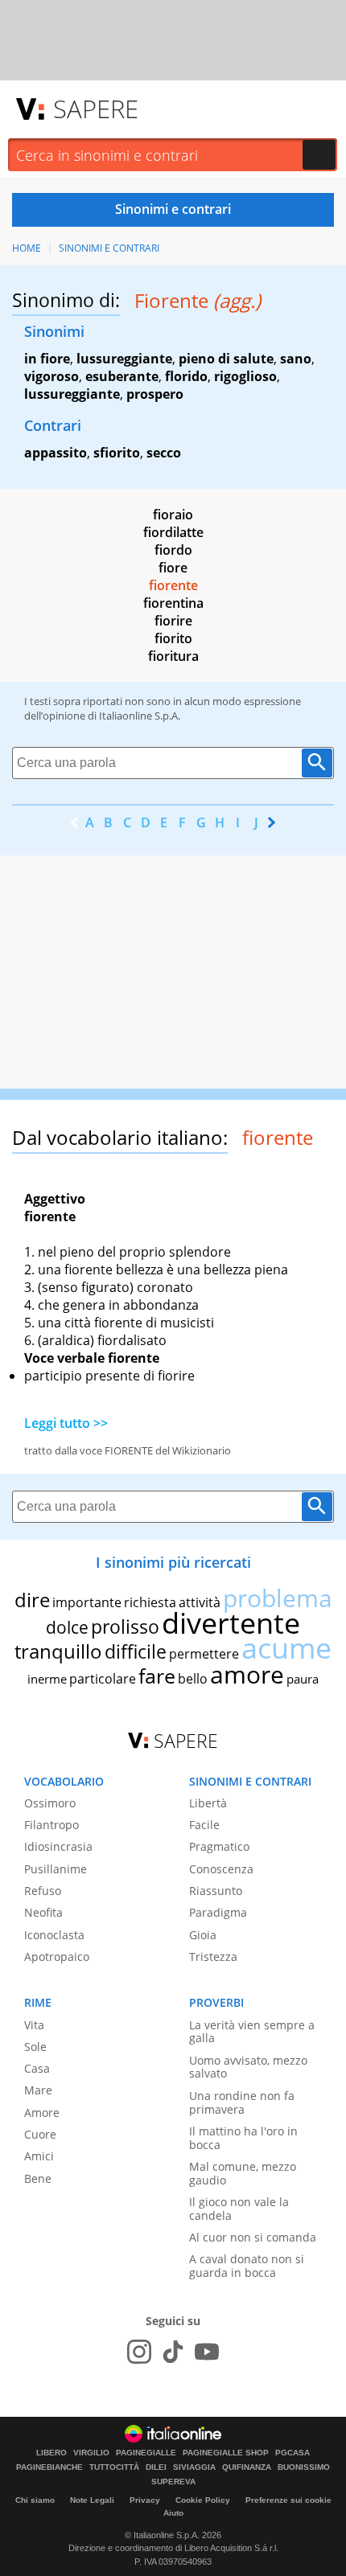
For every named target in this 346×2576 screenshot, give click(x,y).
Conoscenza (221, 1869)
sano (296, 359)
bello (193, 1679)
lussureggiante (124, 359)
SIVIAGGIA (194, 2467)
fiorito (173, 638)
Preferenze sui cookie (288, 2500)
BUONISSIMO (304, 2467)
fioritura (173, 656)
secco (164, 453)
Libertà (208, 1803)
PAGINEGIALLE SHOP (226, 2453)
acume (286, 1648)
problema (278, 1598)
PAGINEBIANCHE (49, 2467)
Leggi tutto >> (66, 1423)
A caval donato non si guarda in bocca (247, 2266)
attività (200, 1602)
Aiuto (173, 2513)
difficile (136, 1651)
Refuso (43, 1891)
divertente (231, 1623)
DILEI (156, 2467)
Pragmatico (219, 1846)
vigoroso (51, 376)
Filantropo (51, 1825)
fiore (173, 568)
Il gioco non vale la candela (239, 2209)
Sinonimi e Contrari (109, 248)
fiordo (173, 550)
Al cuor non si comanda (253, 2237)
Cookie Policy (203, 2500)
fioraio (173, 515)
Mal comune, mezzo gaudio (243, 2173)
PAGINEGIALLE (146, 2453)
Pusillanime (56, 1869)
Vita (34, 2025)
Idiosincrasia (58, 1846)
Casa (37, 2068)
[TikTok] (173, 2352)
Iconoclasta (54, 1935)
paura (303, 1679)
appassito (56, 453)
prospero (155, 394)
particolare (103, 1679)
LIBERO (51, 2453)
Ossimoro (50, 1803)
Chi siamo (35, 2500)
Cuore (40, 2134)
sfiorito (117, 453)
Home (27, 248)
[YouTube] (207, 2352)
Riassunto (216, 1891)
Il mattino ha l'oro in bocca (243, 2138)
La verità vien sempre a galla (252, 2032)
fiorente (173, 585)
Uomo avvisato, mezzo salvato (248, 2067)
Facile (204, 1825)
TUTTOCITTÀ (114, 2467)
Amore (42, 2112)
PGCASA (292, 2453)
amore (247, 1674)
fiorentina (173, 603)
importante (87, 1602)
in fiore (47, 359)
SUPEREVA (173, 2482)
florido (186, 376)
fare (157, 1676)
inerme (47, 1679)
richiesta (150, 1602)
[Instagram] (139, 2352)
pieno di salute (226, 359)
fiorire (173, 621)
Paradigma (218, 1912)
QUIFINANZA (247, 2467)
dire (32, 1600)
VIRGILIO (91, 2453)
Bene (38, 2178)
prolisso (125, 1626)
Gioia (203, 1935)
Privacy (145, 2500)
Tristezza (213, 1957)
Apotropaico (57, 1957)
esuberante (122, 376)
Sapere (96, 109)
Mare (38, 2090)
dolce (67, 1627)
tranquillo (58, 1651)
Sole (35, 2047)
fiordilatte (173, 532)
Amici (39, 2156)
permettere (204, 1654)
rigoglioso (245, 376)
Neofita (43, 1912)
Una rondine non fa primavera (242, 2102)
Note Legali (92, 2500)
